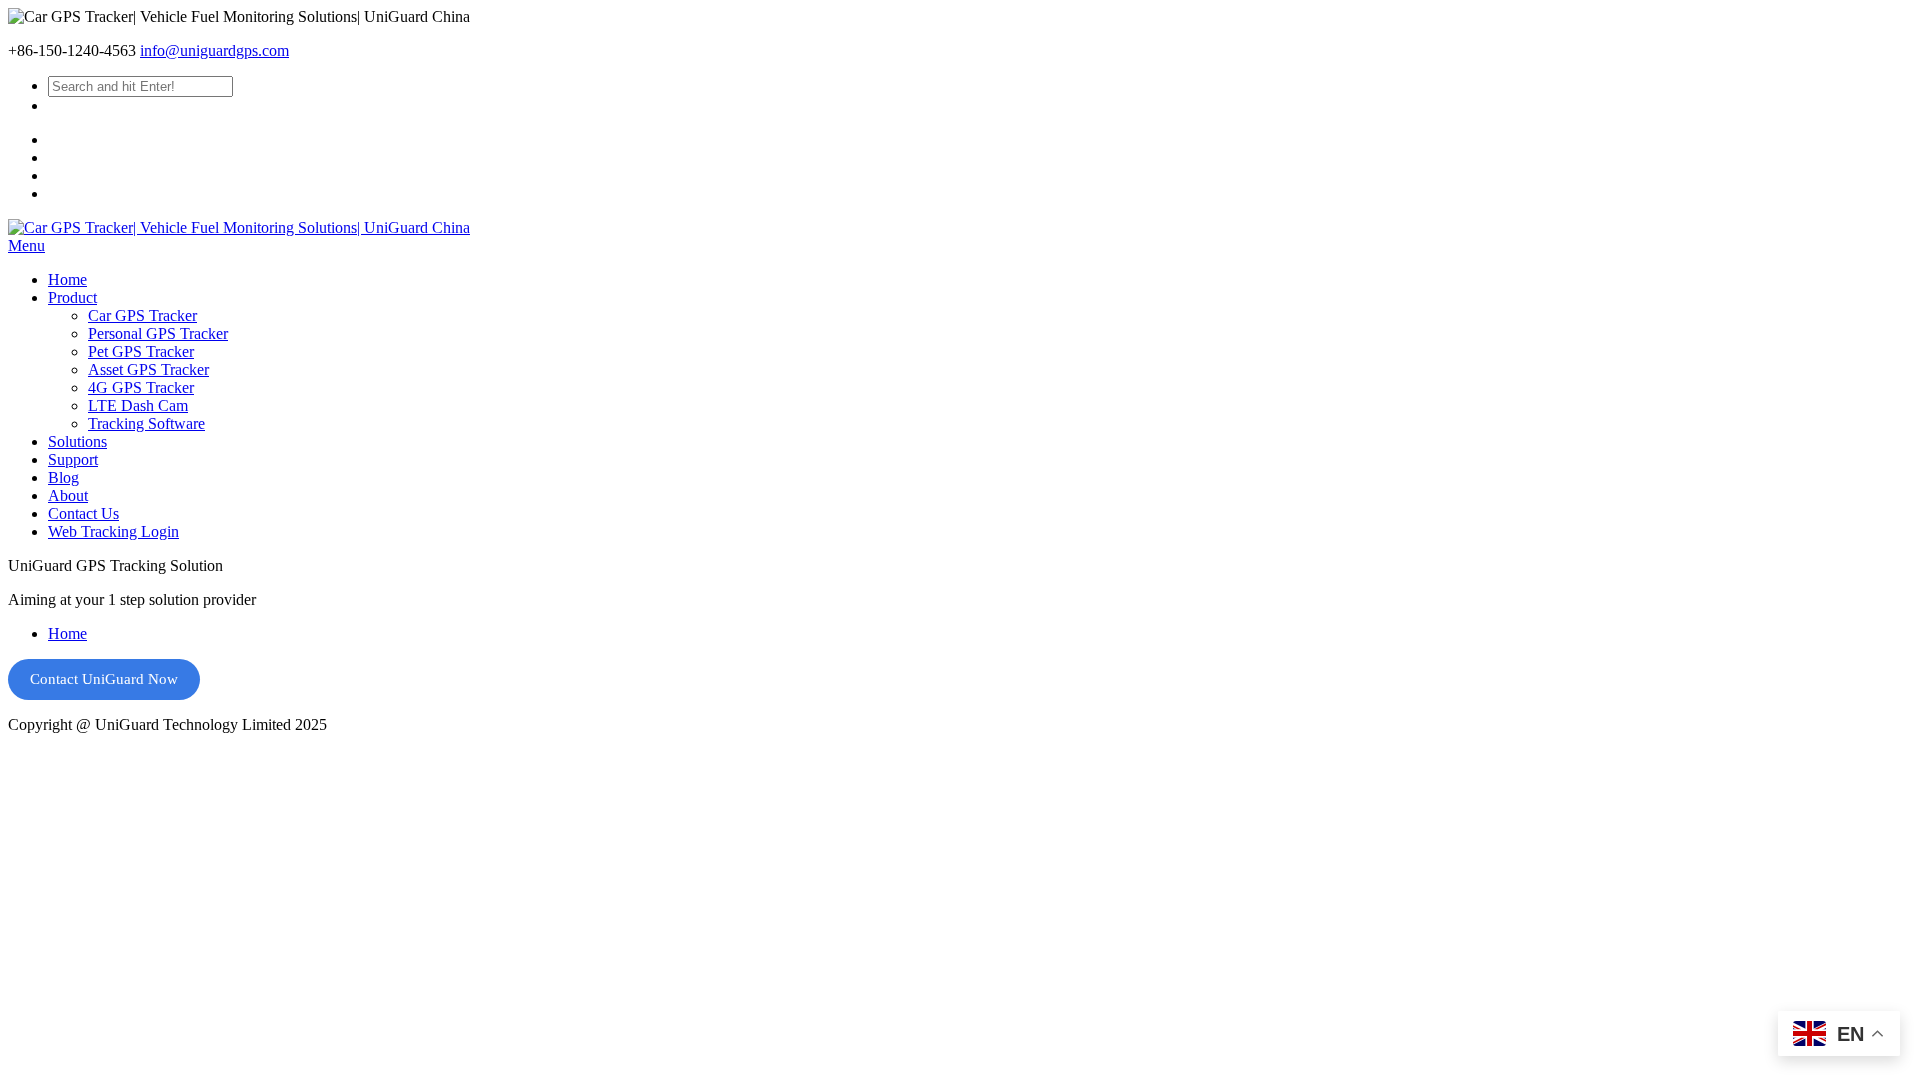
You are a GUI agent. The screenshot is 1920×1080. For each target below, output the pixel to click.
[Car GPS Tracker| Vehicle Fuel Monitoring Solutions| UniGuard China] (239, 227)
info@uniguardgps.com (214, 50)
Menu (26, 245)
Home (67, 633)
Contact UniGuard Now (104, 679)
